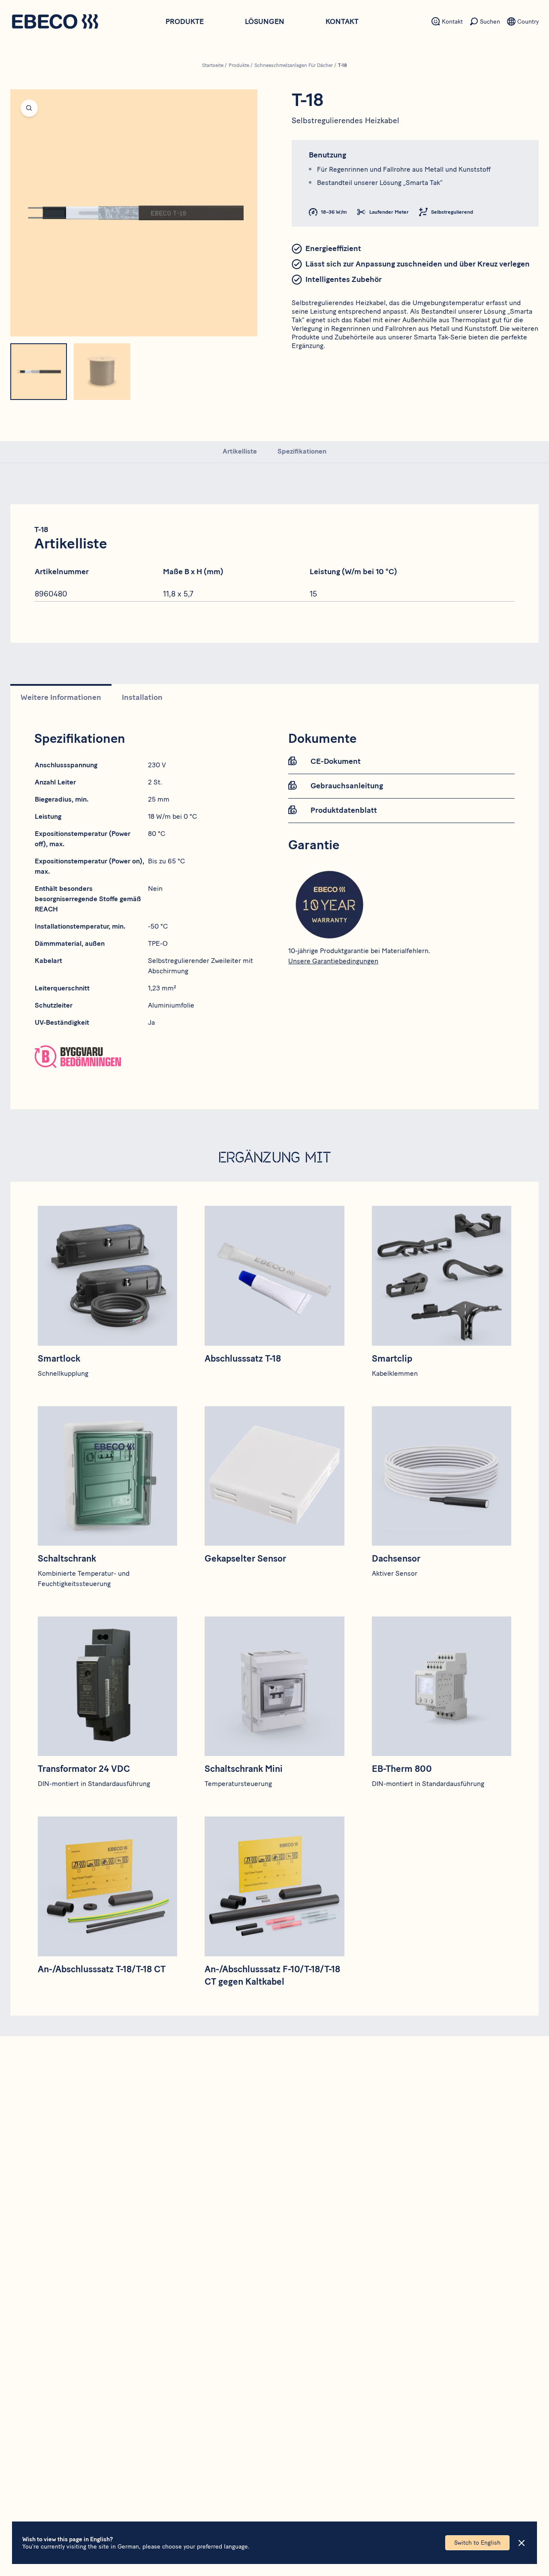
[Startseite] (55, 23)
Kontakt (342, 21)
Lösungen (265, 21)
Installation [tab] (142, 697)
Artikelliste (240, 451)
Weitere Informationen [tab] (61, 697)
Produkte (185, 21)
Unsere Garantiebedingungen (333, 961)
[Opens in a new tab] (148, 1056)
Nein (155, 888)
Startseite (213, 65)
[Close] (522, 2543)
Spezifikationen (302, 451)
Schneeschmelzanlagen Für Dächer (294, 65)
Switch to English (477, 2543)
